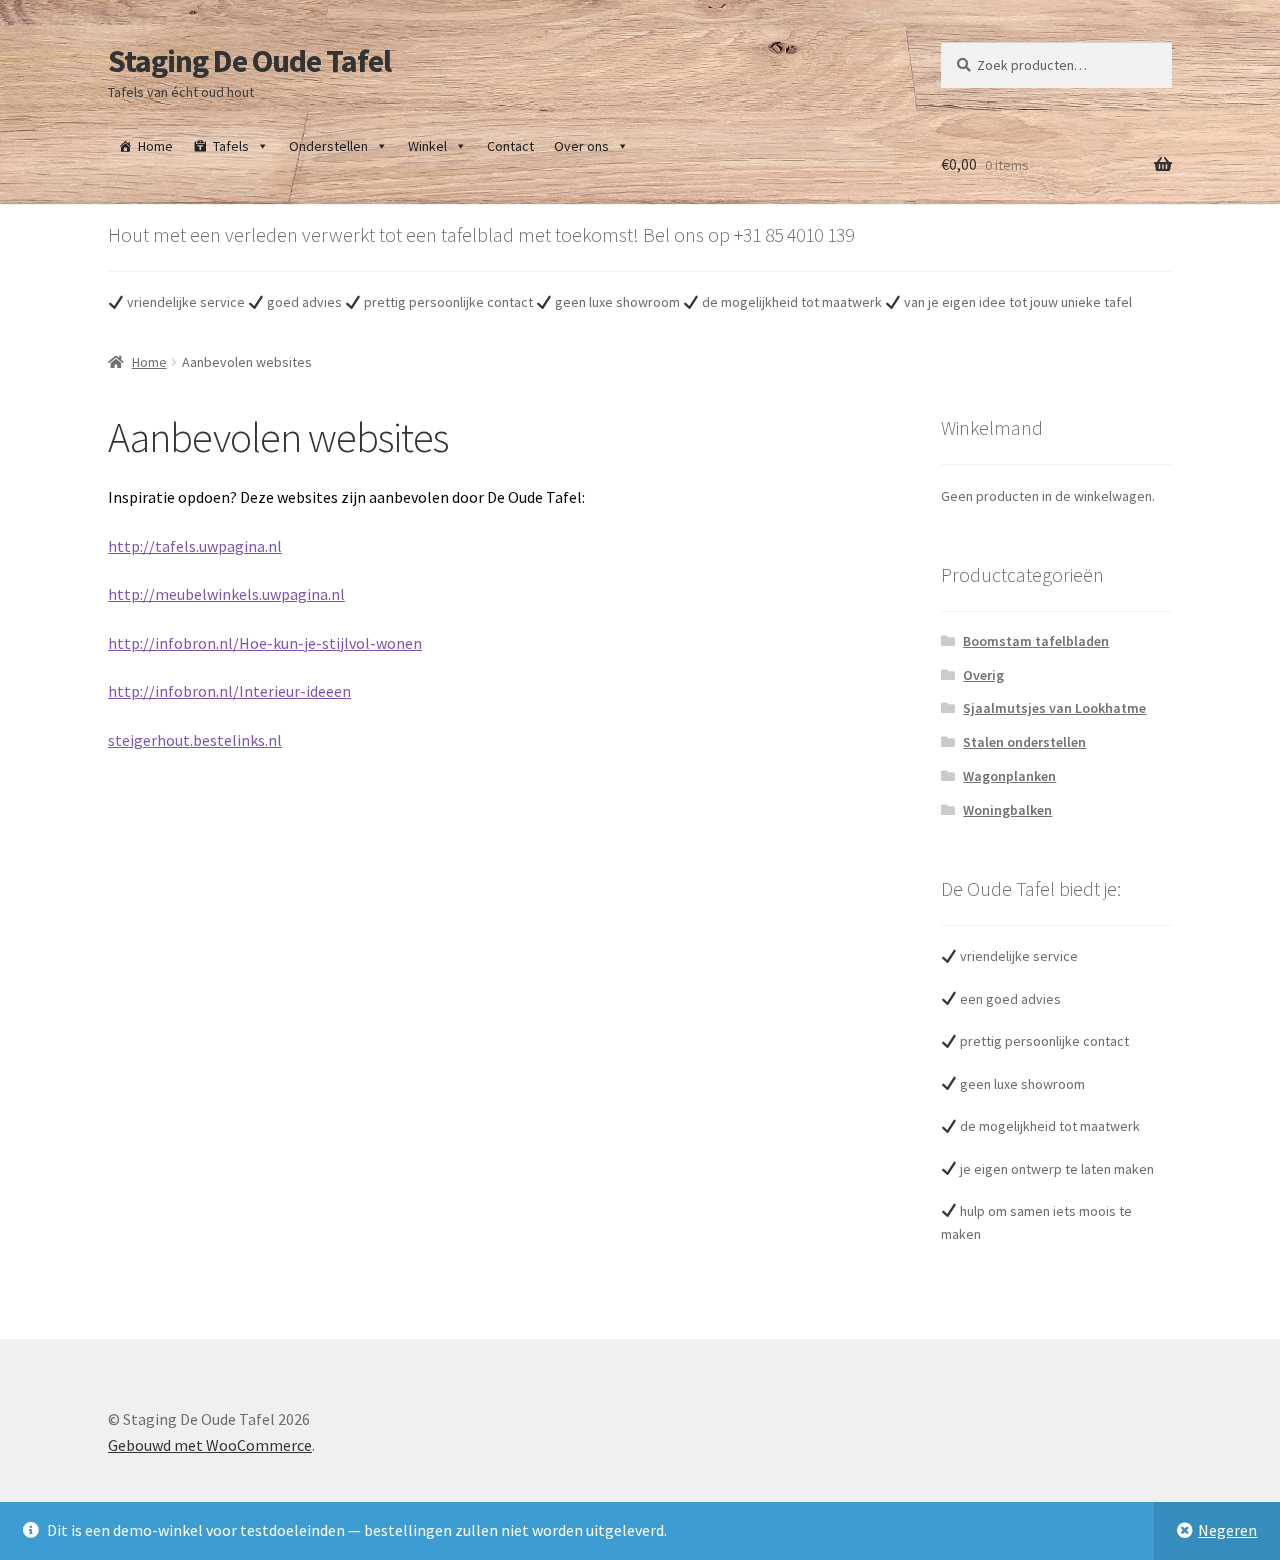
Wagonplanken (1009, 776)
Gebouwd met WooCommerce (210, 1445)
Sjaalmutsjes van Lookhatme (1054, 708)
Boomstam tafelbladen (1036, 641)
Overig (983, 675)
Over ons (581, 146)
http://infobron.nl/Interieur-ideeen (229, 691)
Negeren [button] (1227, 1530)
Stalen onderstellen (1024, 742)
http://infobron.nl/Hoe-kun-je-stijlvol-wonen (265, 643)
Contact (510, 146)
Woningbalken (1007, 810)
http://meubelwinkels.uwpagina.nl (226, 594)
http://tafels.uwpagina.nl (195, 546)
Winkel (427, 146)
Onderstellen (328, 146)
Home (155, 146)
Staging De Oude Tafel (249, 61)
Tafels (231, 146)
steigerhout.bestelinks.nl (195, 740)
